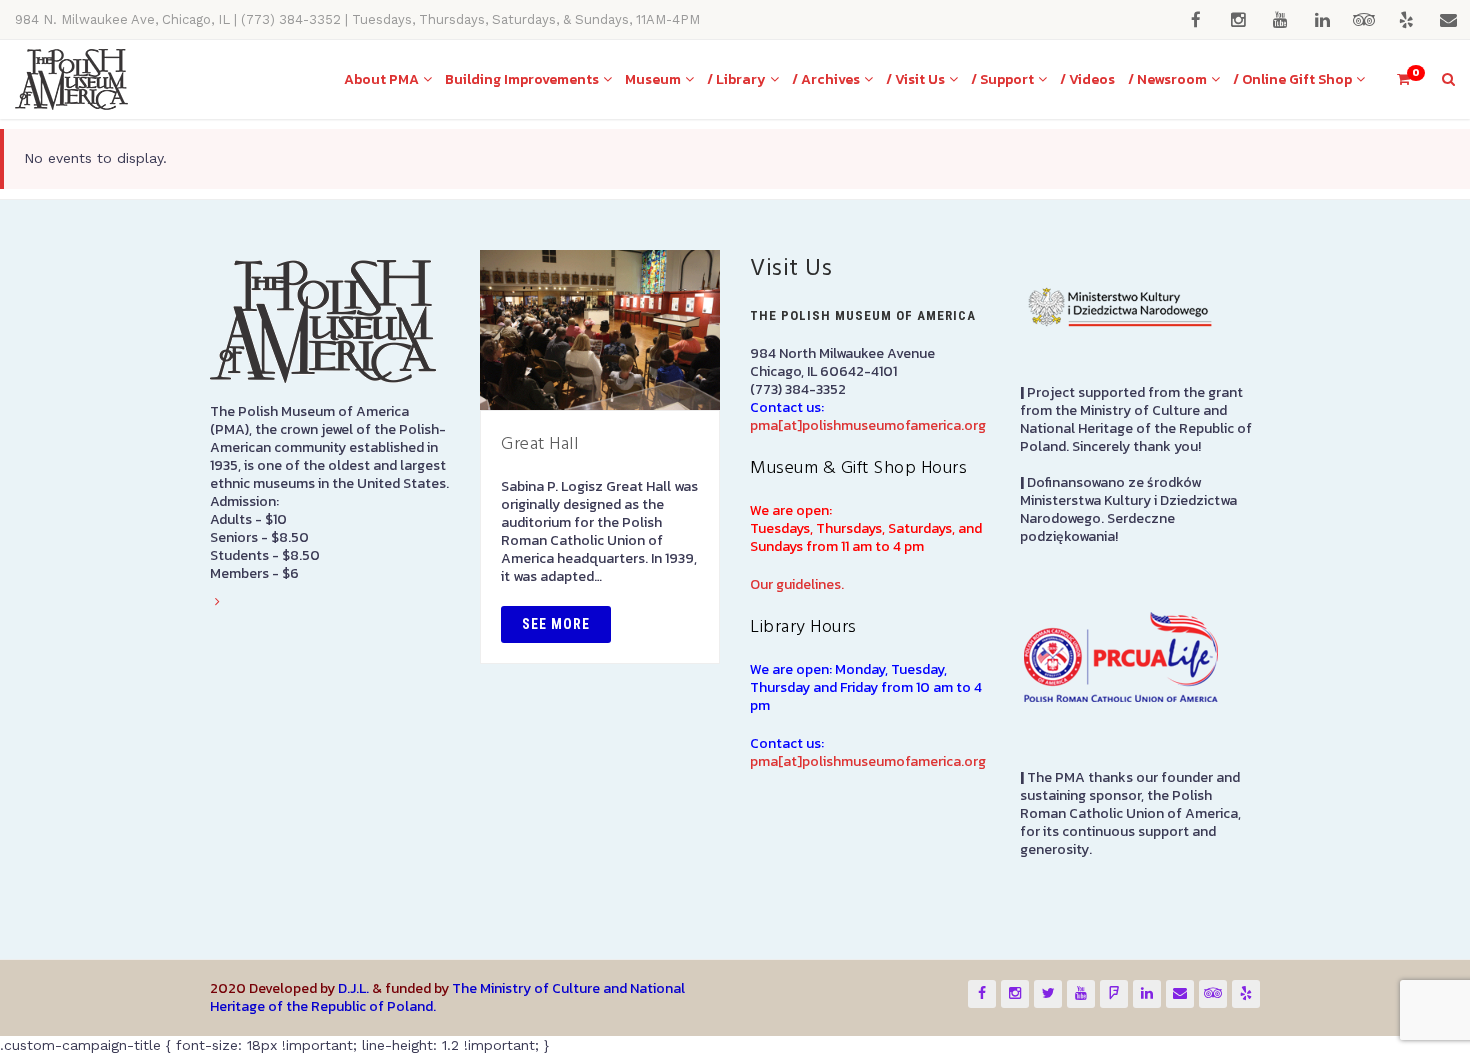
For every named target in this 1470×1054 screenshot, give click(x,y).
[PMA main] (71, 79)
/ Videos (1087, 79)
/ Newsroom (1167, 79)
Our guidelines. (797, 584)
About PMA (381, 79)
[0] (1395, 79)
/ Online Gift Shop (1292, 79)
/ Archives (826, 79)
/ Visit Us (915, 79)
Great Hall (539, 444)
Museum (653, 79)
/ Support (1002, 79)
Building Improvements (522, 79)
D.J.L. (353, 988)
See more (556, 624)
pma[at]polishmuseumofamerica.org (868, 425)
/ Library (736, 79)
